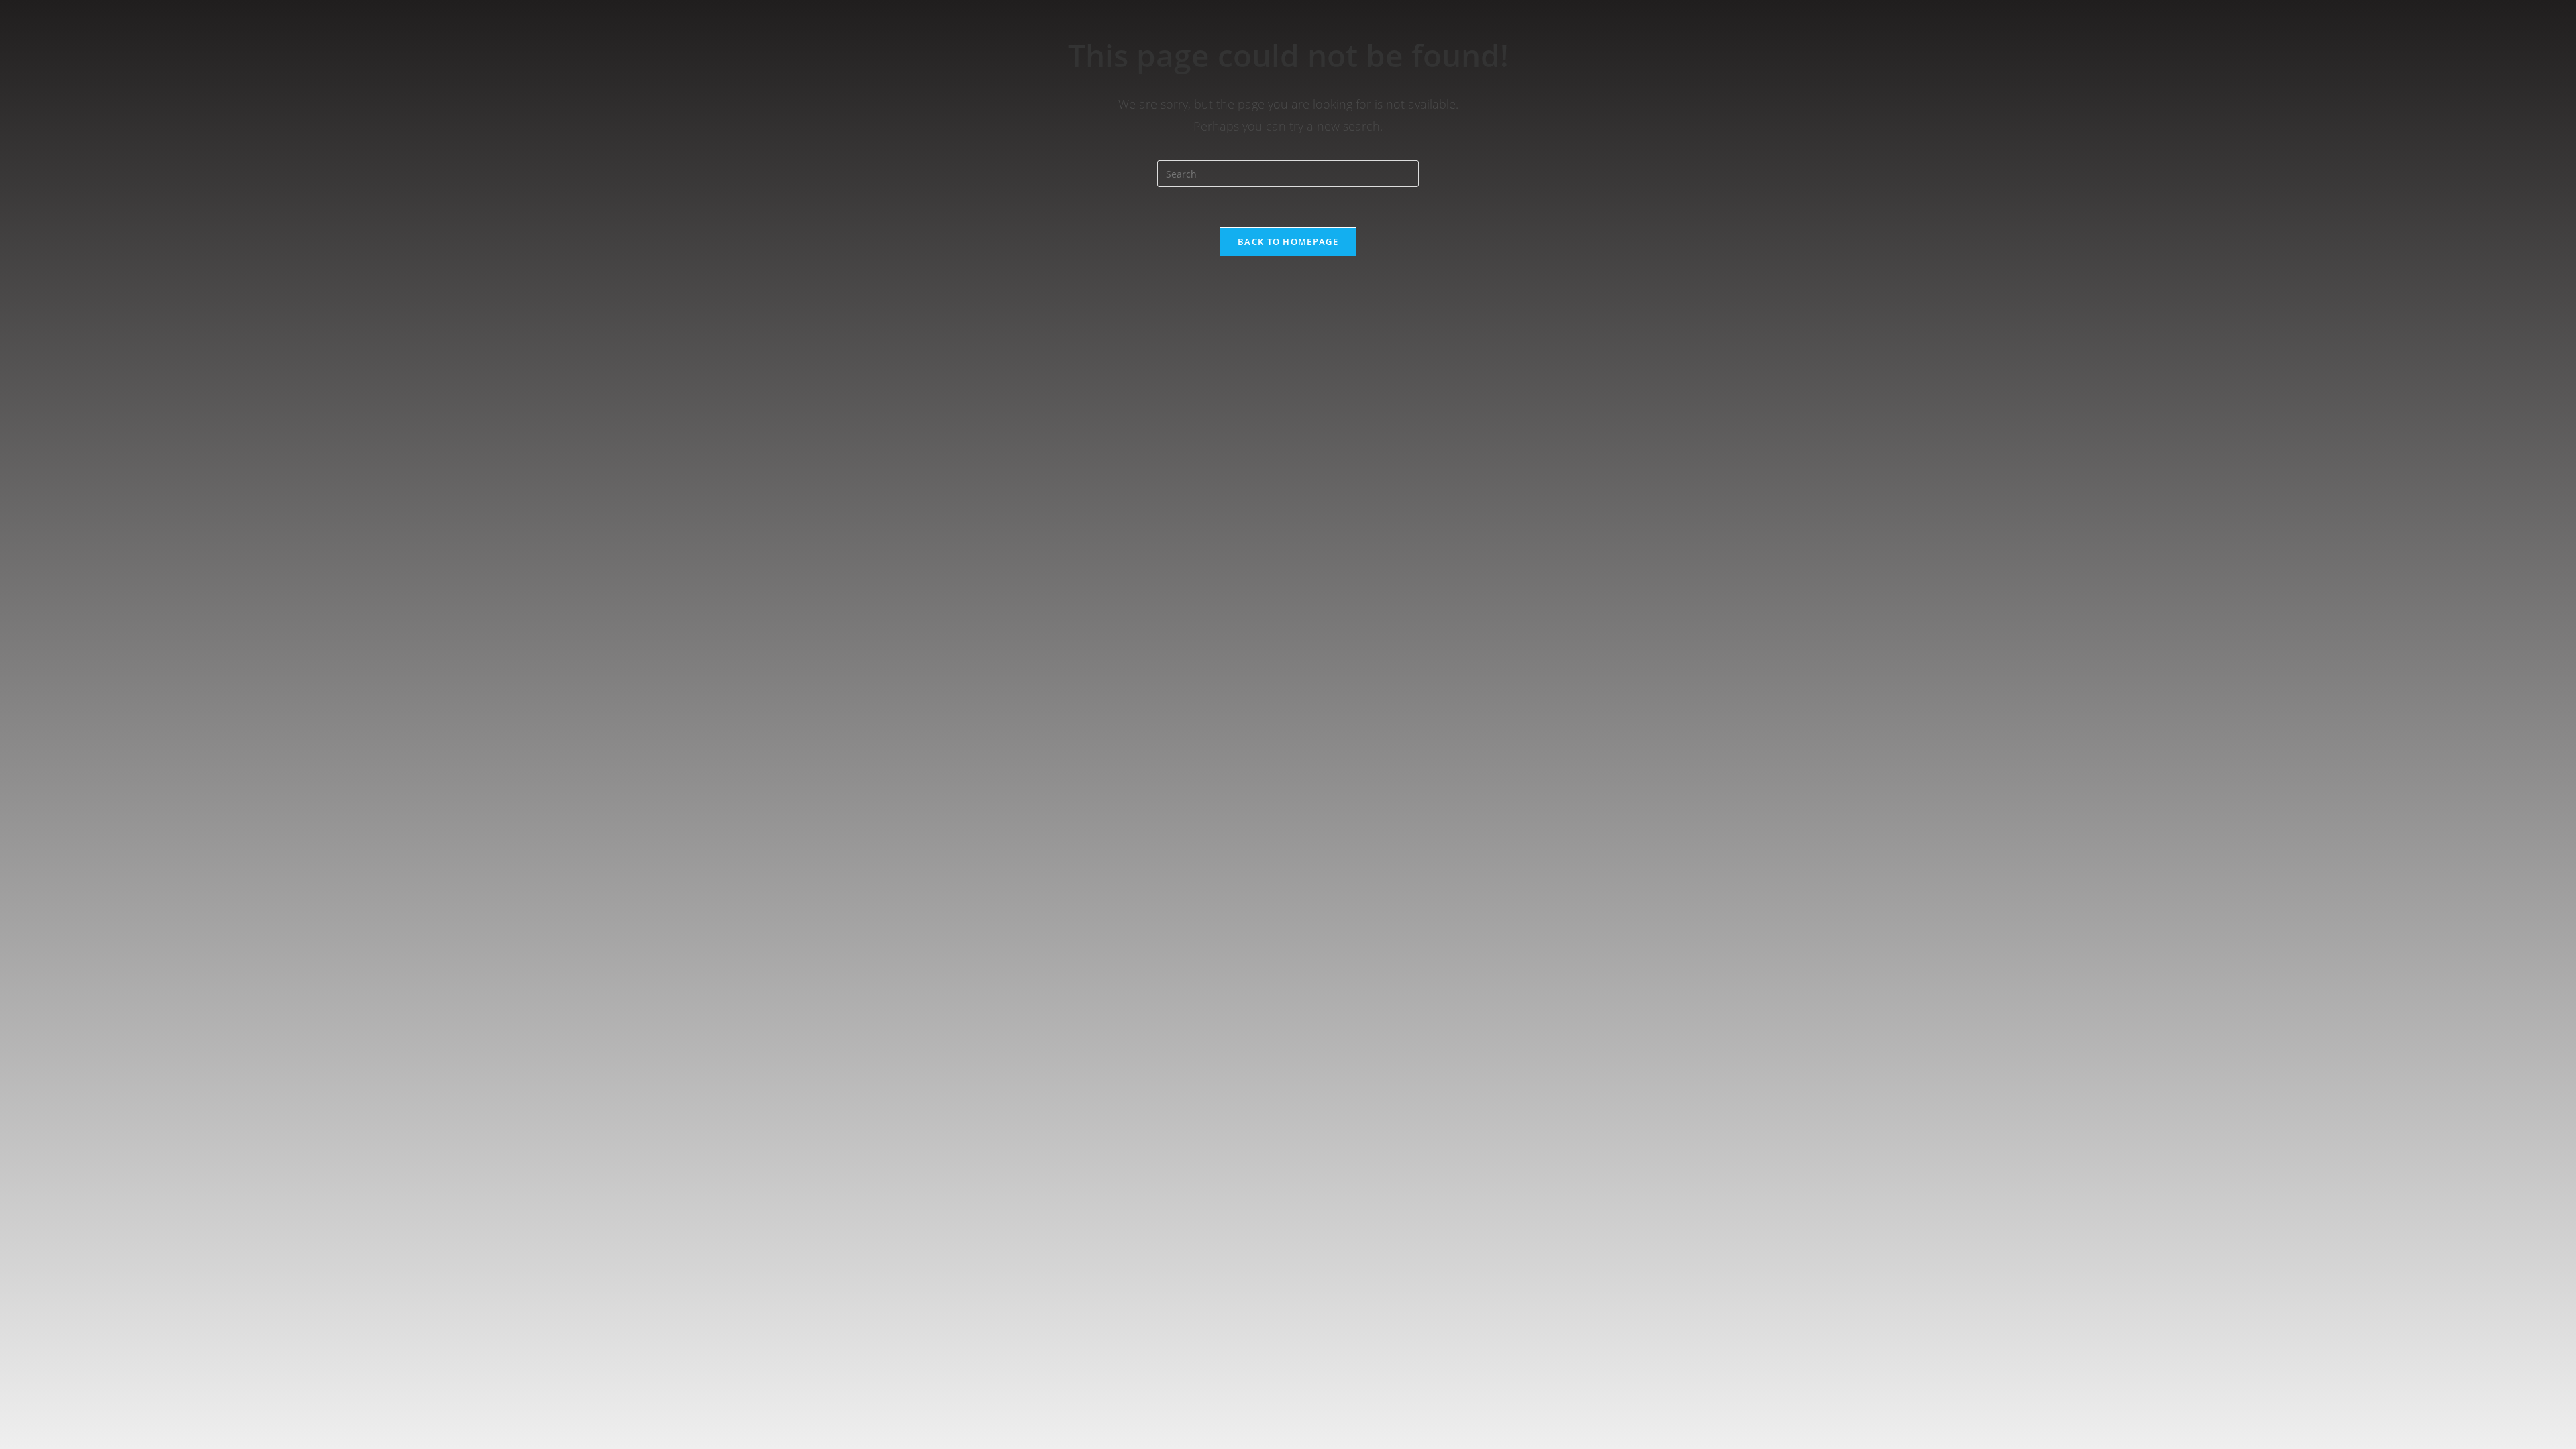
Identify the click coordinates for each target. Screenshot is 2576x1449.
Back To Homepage (1288, 241)
